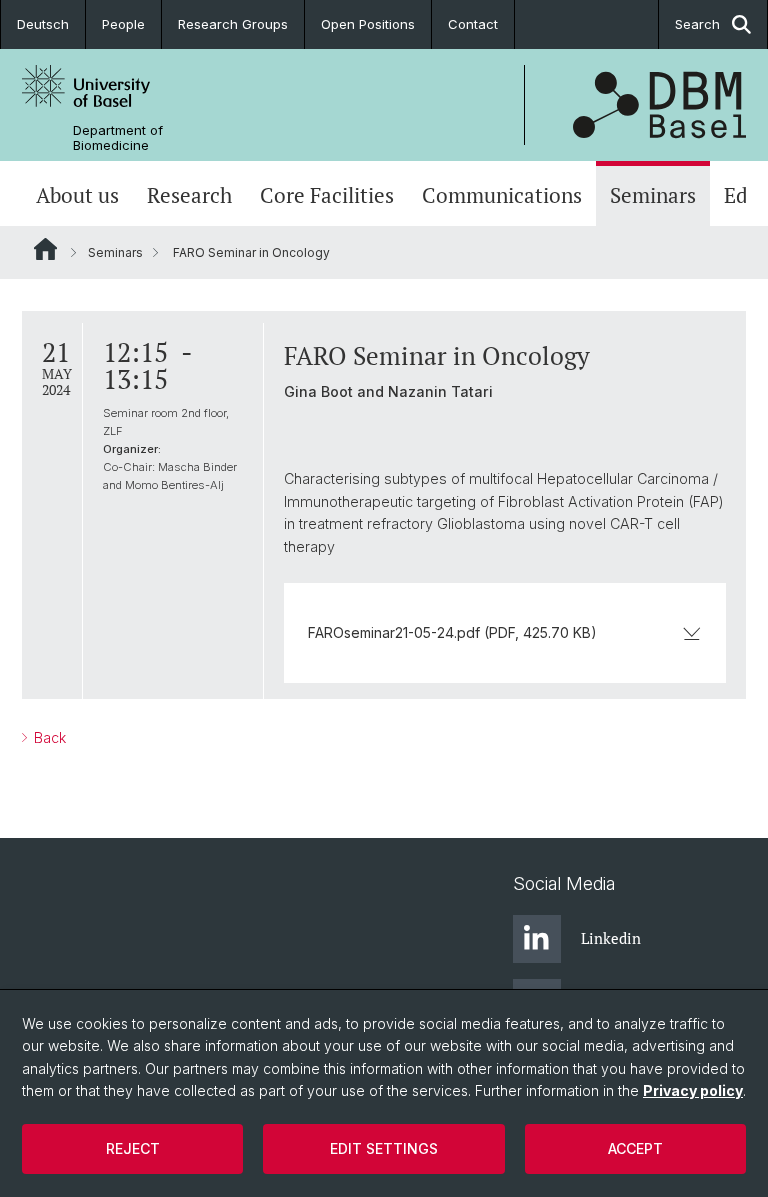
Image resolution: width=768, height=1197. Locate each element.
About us (77, 195)
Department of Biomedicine (118, 138)
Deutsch (43, 24)
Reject (133, 1148)
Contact (473, 24)
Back (48, 737)
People (123, 24)
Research (189, 195)
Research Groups (233, 24)
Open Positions (368, 24)
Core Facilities (327, 195)
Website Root (45, 249)
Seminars (653, 195)
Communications (502, 195)
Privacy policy (693, 1090)
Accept (635, 1148)
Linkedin (611, 938)
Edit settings (384, 1148)
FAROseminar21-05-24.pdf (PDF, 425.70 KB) (452, 632)
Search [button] (697, 24)
